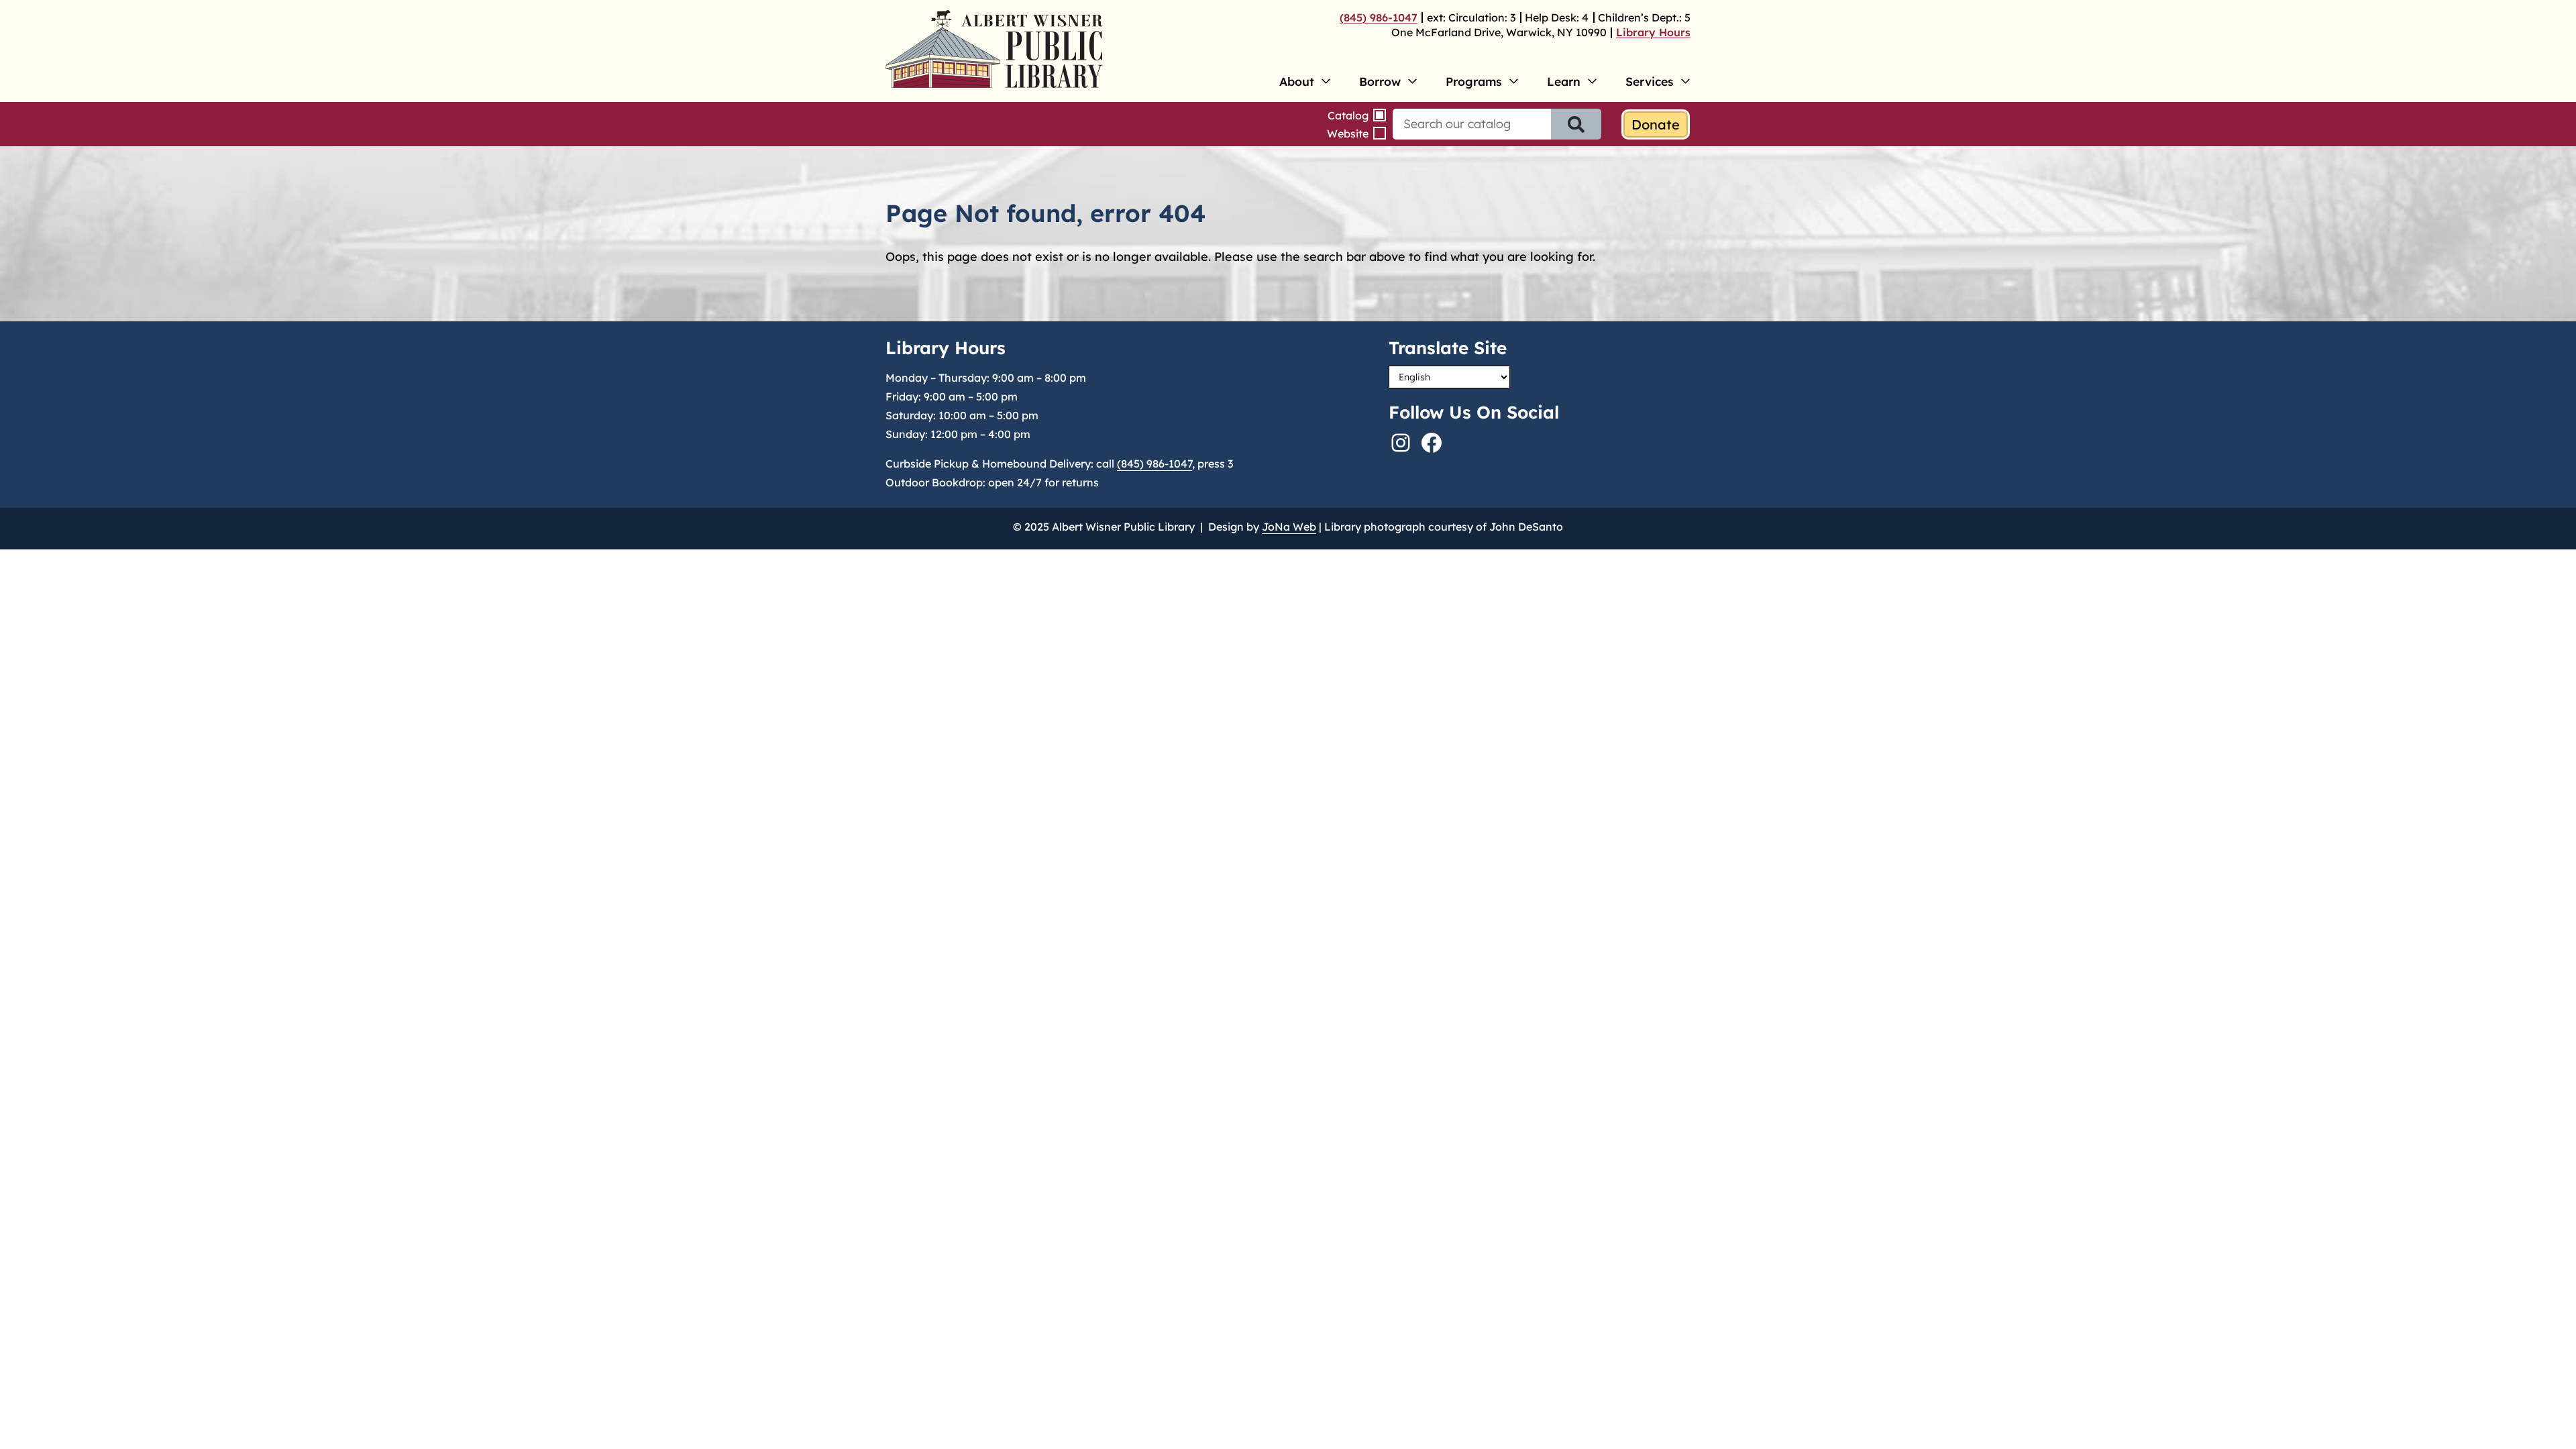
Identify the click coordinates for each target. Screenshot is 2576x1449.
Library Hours (1653, 32)
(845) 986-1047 (1379, 17)
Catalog (1348, 115)
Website (1348, 133)
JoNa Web (1289, 527)
